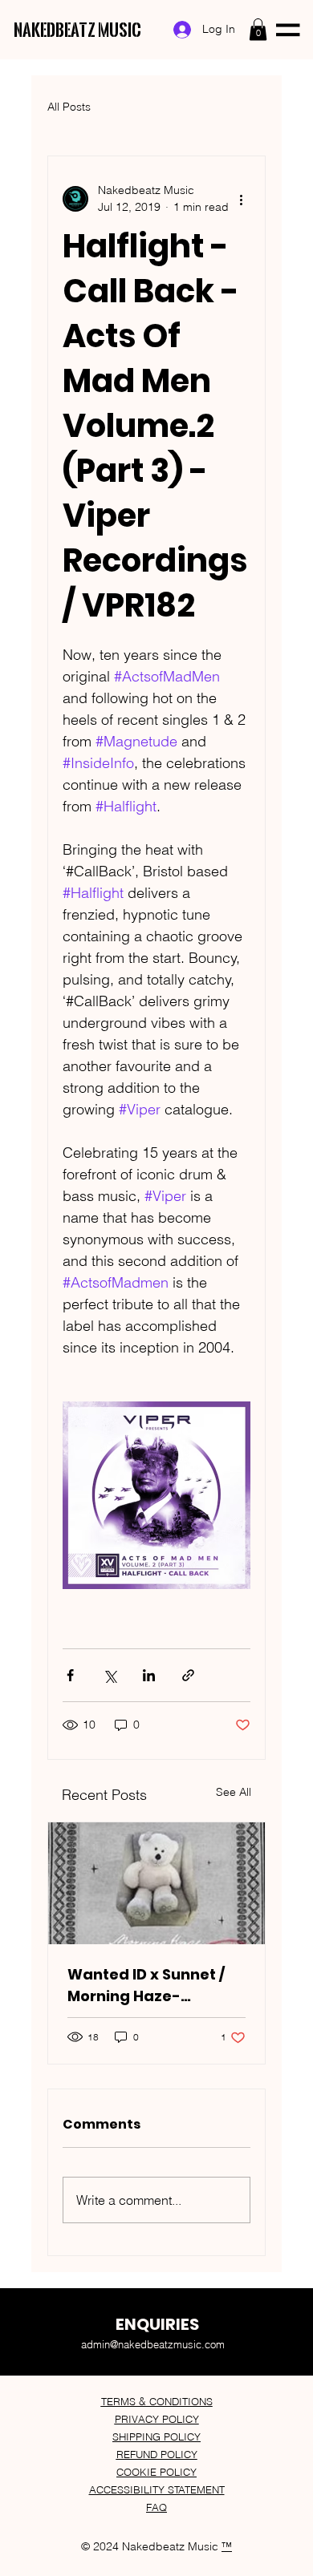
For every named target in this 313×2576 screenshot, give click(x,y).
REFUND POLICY (157, 2454)
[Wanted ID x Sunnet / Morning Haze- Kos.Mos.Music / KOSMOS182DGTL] (156, 1883)
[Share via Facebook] (70, 1675)
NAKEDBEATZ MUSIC (77, 30)
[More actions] (241, 199)
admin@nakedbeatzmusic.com (153, 2344)
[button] (258, 29)
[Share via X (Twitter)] (110, 1675)
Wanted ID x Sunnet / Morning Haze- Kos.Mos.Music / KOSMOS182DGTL (146, 1986)
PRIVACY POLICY (157, 2419)
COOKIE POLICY (156, 2472)
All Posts (69, 107)
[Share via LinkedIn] (149, 1675)
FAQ (156, 2507)
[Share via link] (188, 1675)
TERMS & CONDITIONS (157, 2401)
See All (234, 1792)
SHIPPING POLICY (156, 2436)
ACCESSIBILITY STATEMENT (157, 2489)
